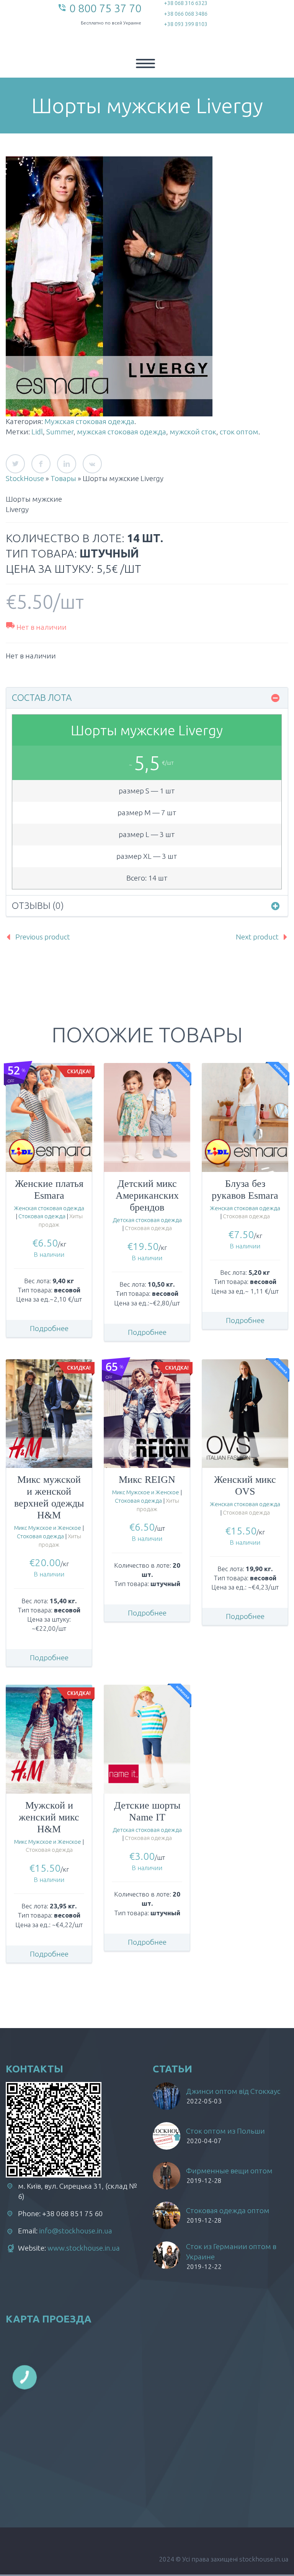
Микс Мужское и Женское (48, 1528)
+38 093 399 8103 (186, 24)
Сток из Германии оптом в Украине (231, 2252)
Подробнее (49, 1328)
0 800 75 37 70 (105, 8)
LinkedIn (67, 464)
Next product (257, 937)
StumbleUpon (92, 464)
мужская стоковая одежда (122, 432)
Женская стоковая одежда (49, 1208)
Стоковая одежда (42, 1216)
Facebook (41, 464)
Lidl (37, 432)
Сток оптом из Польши (225, 2131)
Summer (60, 432)
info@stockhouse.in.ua (76, 2231)
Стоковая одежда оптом (228, 2210)
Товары (63, 478)
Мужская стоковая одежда (89, 421)
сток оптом (239, 432)
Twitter (15, 464)
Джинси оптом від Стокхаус (233, 2091)
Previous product (43, 937)
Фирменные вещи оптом (229, 2171)
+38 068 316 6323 (186, 3)
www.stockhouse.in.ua (84, 2248)
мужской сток (193, 432)
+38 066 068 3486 (186, 14)
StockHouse (25, 478)
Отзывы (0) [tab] (38, 906)
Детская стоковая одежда (147, 1220)
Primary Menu (145, 63)
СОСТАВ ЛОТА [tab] (42, 698)
